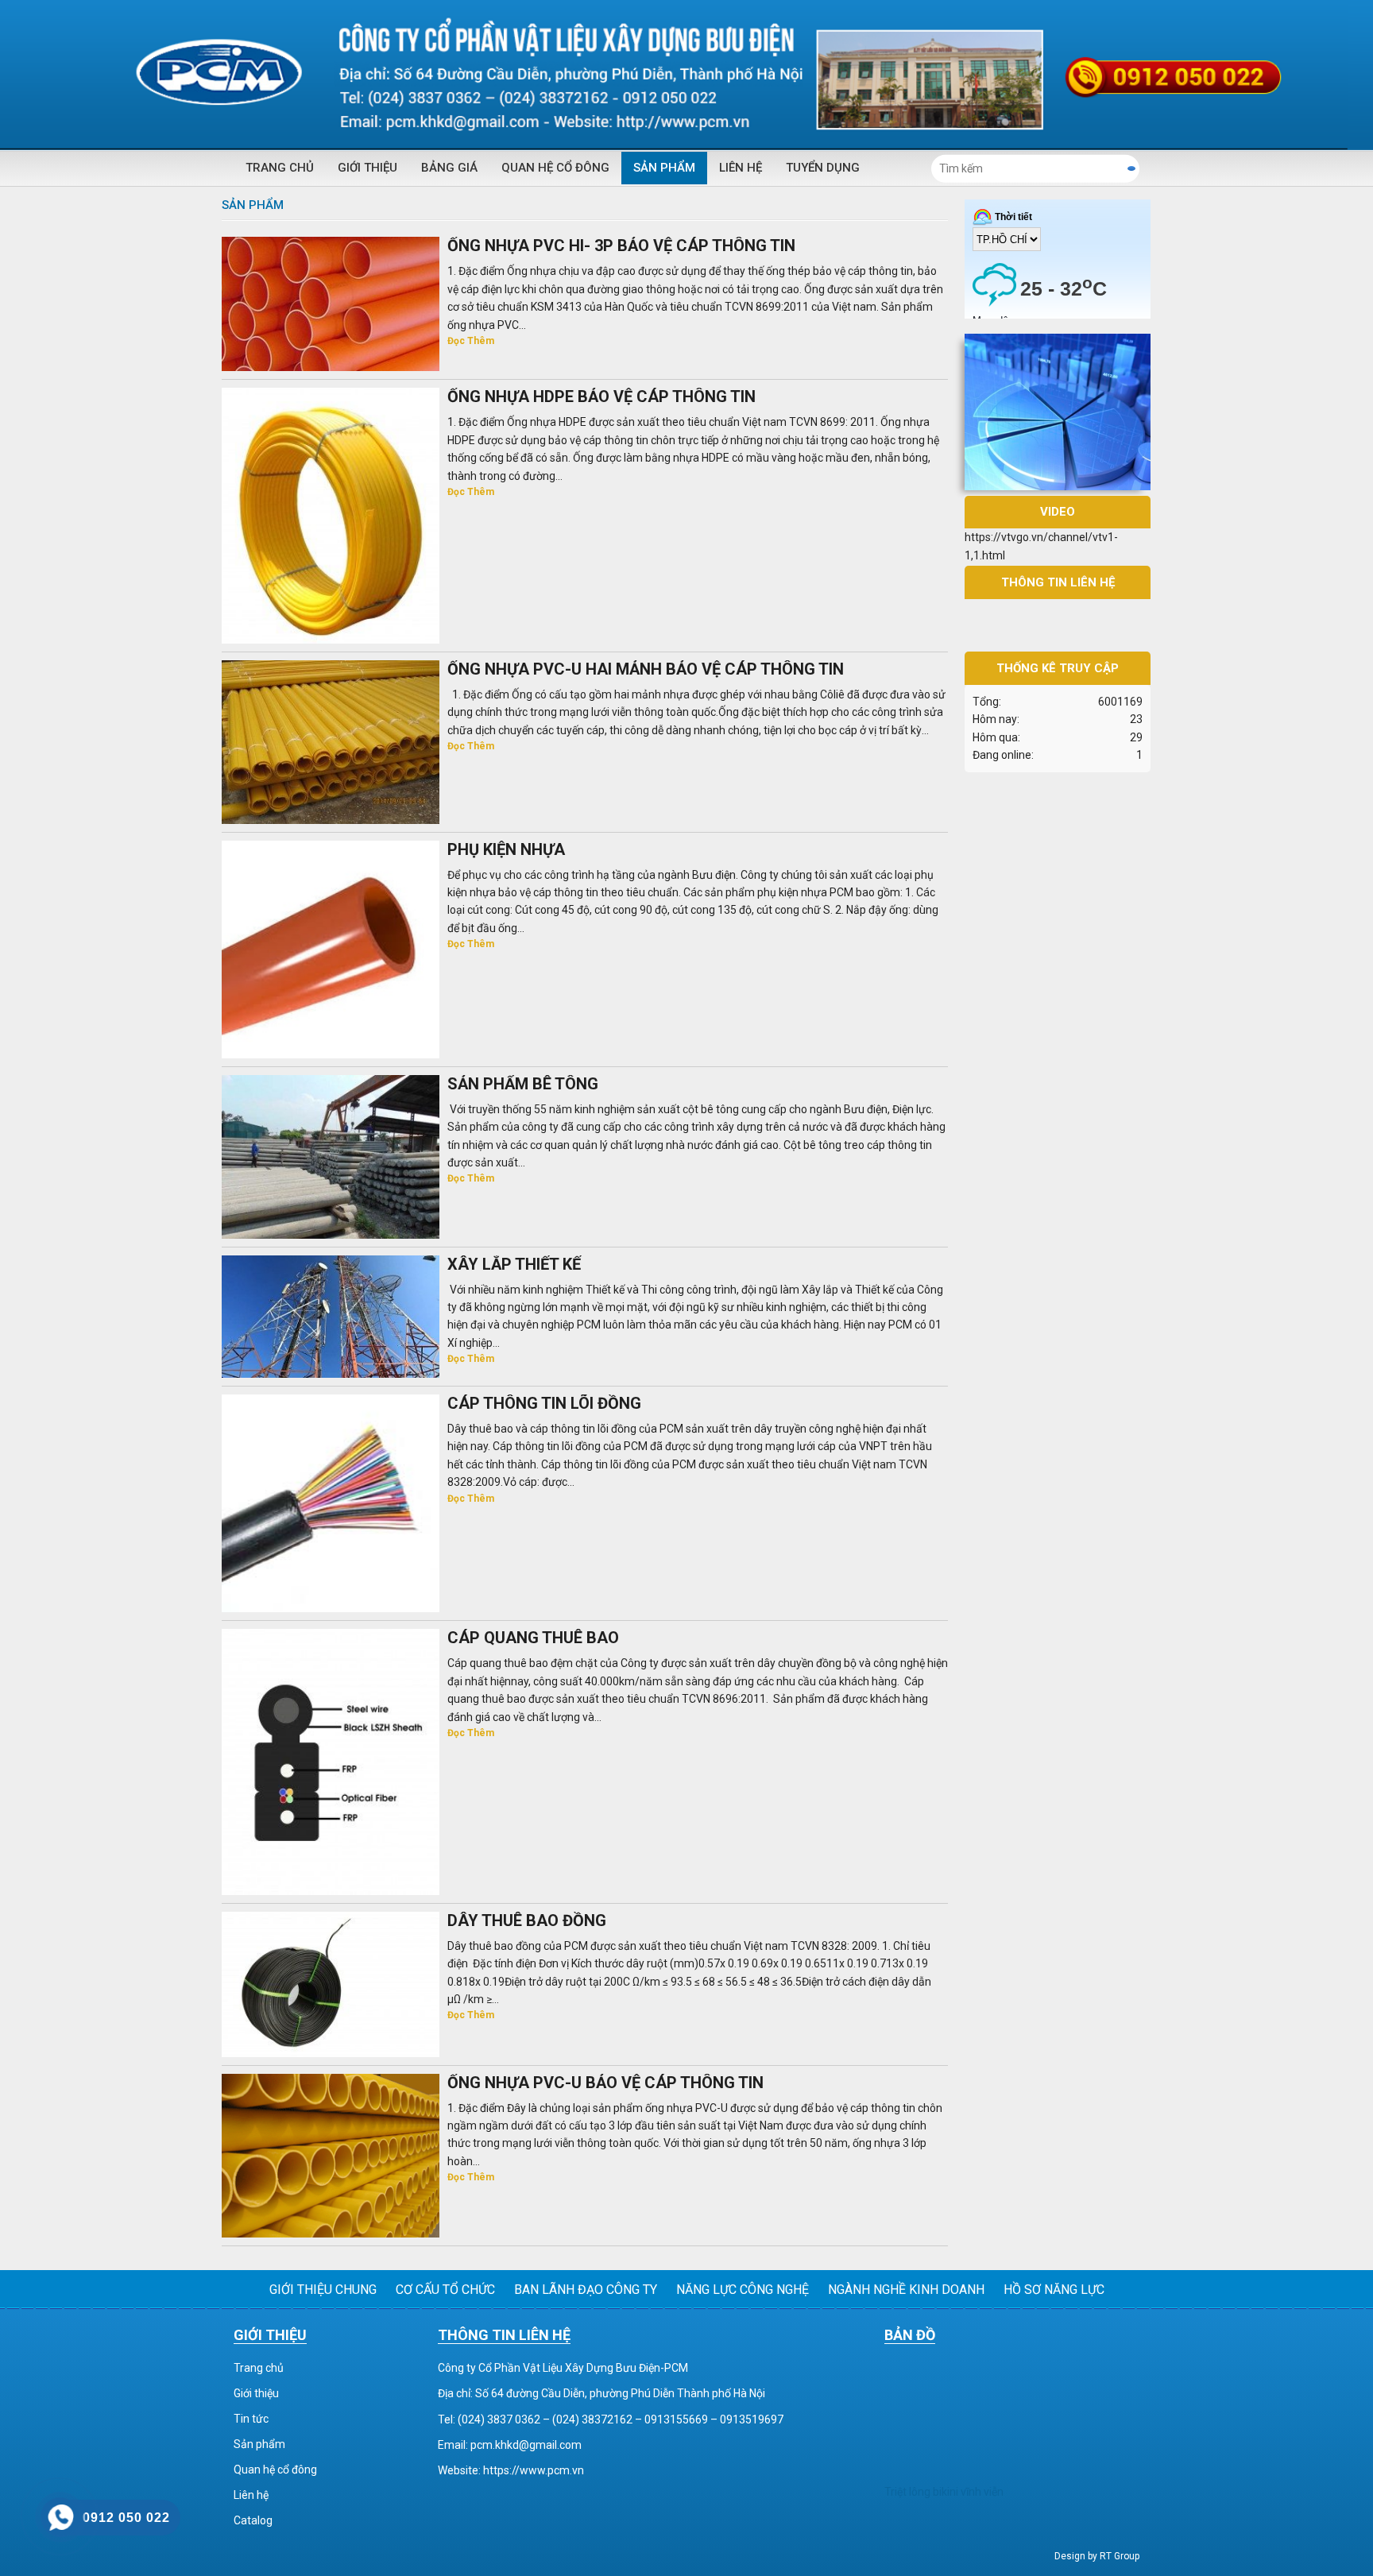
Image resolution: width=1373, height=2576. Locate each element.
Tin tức (251, 2419)
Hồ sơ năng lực (1054, 2290)
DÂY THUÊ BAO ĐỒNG (527, 1920)
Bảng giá (449, 168)
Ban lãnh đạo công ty (586, 2290)
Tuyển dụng (823, 168)
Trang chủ (280, 168)
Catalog (253, 2520)
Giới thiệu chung (323, 2290)
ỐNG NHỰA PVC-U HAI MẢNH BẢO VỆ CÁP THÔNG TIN (646, 669)
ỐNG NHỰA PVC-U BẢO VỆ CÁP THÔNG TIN (605, 2083)
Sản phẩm (664, 168)
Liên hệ (741, 168)
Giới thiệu (367, 168)
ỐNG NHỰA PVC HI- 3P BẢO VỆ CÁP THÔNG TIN (621, 246)
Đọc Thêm (471, 341)
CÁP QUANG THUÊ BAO (533, 1638)
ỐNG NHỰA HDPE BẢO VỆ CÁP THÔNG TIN (601, 396)
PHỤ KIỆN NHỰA (506, 849)
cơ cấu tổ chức (445, 2290)
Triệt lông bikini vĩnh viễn (944, 2492)
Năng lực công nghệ (743, 2290)
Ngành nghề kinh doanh (906, 2290)
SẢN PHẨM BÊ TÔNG (523, 1084)
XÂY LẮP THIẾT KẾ (514, 1264)
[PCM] (686, 75)
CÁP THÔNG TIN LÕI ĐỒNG (544, 1403)
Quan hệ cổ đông (555, 168)
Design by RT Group (1097, 2556)
